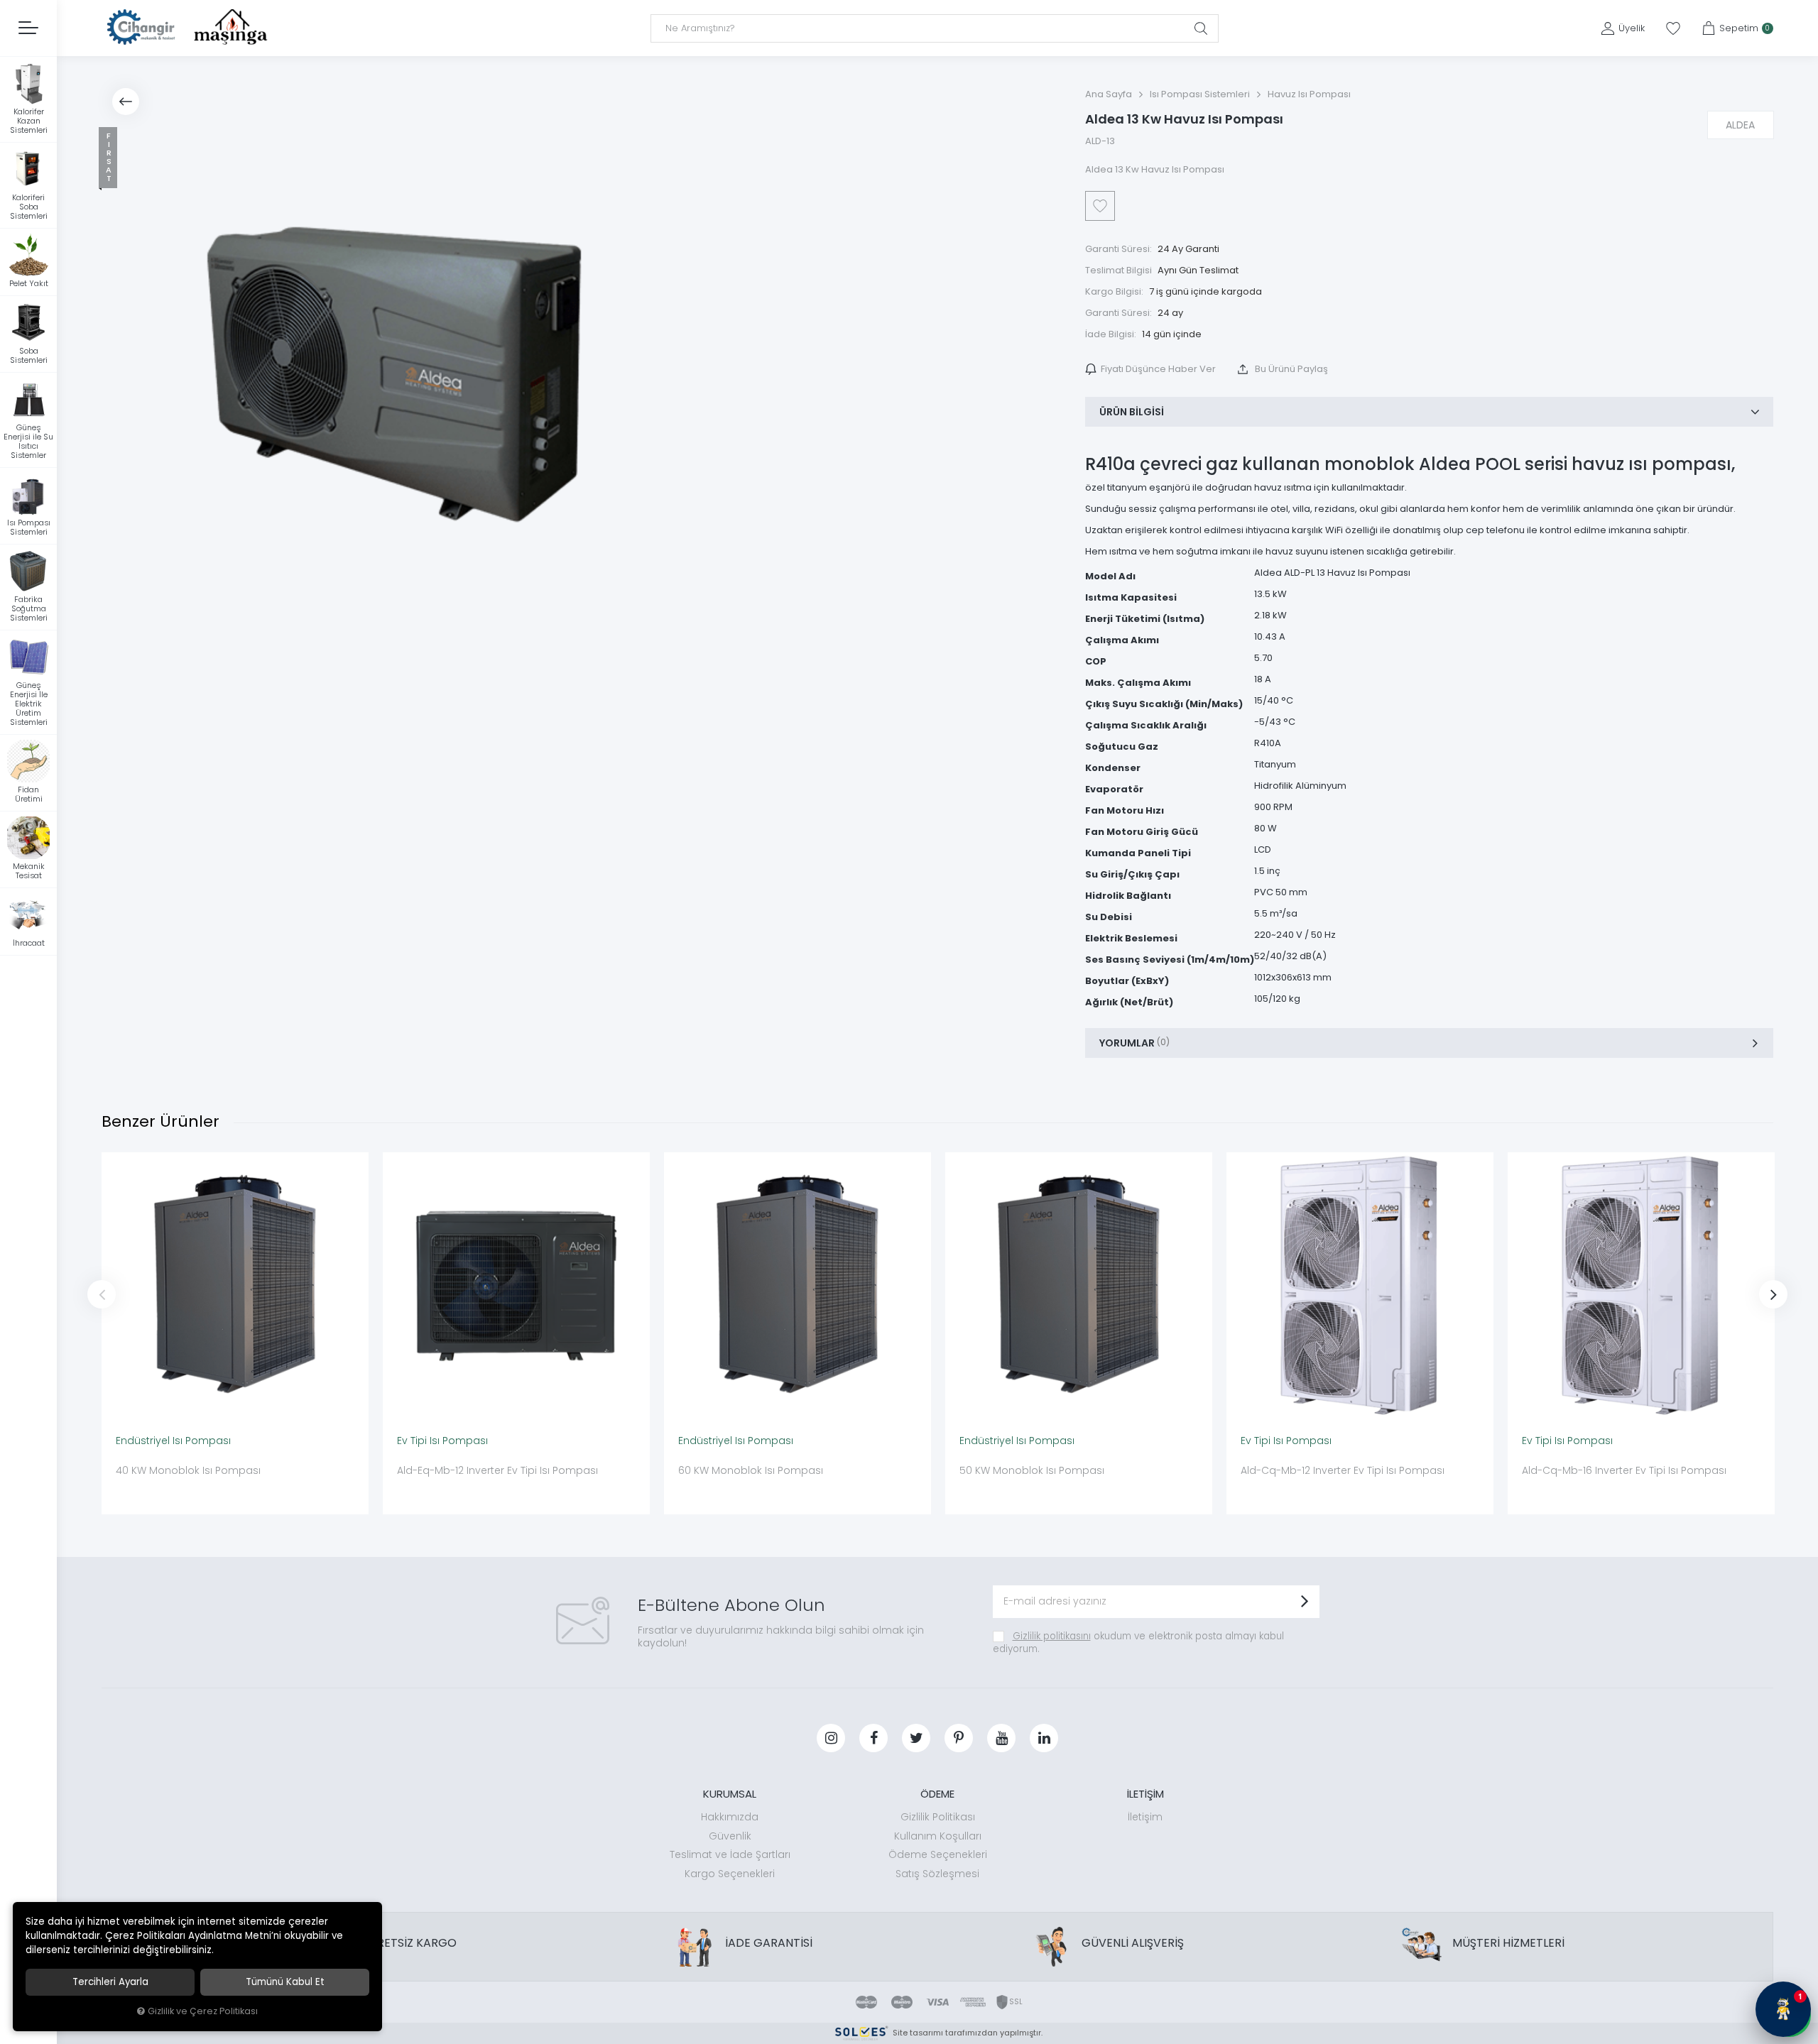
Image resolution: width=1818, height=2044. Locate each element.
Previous (102, 1294)
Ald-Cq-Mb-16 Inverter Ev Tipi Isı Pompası (1624, 1470)
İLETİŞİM (1145, 1794)
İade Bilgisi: (1111, 334)
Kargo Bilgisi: (1114, 291)
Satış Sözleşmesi (937, 1874)
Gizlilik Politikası (938, 1817)
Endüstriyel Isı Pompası (173, 1441)
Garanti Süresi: (1118, 249)
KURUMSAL (730, 1794)
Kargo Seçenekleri (730, 1874)
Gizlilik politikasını (1052, 1636)
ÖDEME (937, 1794)
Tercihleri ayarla (110, 1982)
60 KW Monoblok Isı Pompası (751, 1470)
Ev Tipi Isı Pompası (442, 1441)
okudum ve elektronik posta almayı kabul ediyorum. (1138, 1643)
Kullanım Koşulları (938, 1836)
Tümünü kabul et (285, 1982)
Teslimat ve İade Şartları (730, 1854)
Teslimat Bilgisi (1118, 270)
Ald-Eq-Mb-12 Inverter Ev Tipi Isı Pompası (497, 1470)
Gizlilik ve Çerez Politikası (203, 2011)
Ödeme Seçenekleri (938, 1854)
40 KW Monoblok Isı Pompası (188, 1470)
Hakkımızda (730, 1817)
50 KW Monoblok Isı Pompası (1032, 1470)
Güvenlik (730, 1836)
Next (1773, 1294)
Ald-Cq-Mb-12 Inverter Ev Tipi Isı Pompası (1343, 1470)
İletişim (1145, 1817)
